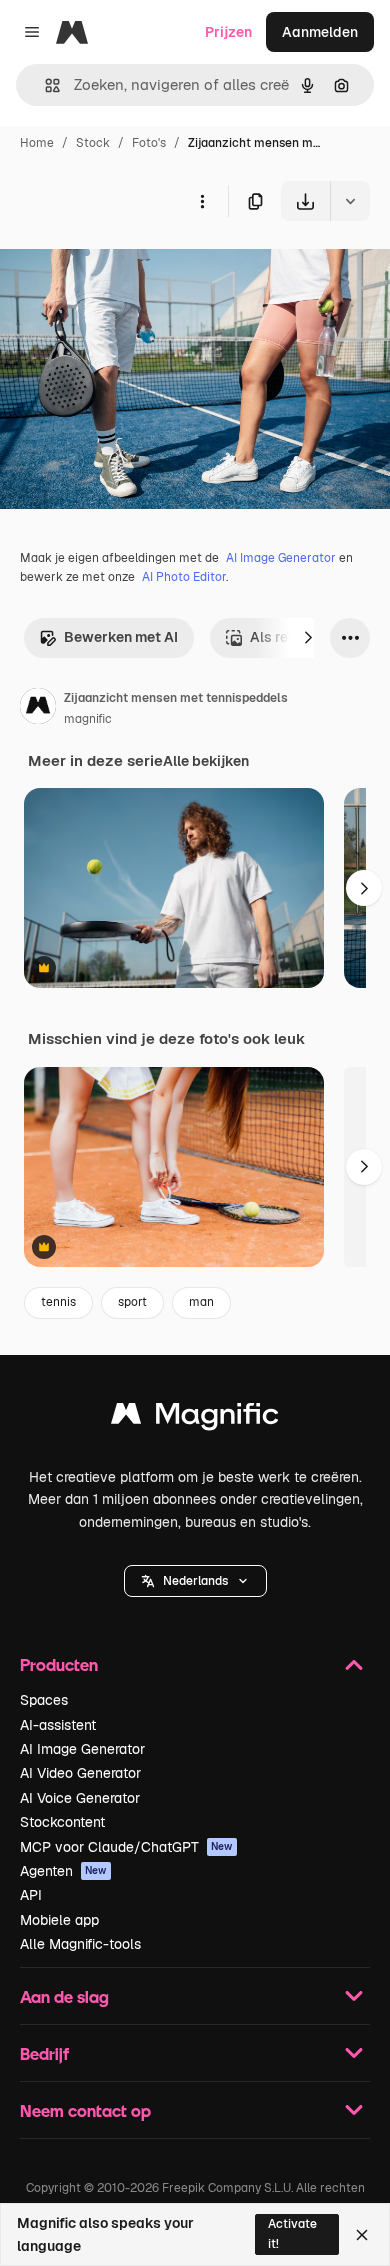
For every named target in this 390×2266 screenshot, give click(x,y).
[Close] (362, 2235)
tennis (58, 1302)
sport (132, 1302)
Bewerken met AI (121, 637)
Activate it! (292, 2233)
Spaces (44, 1700)
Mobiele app (59, 1920)
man (201, 1302)
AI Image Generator (281, 558)
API (31, 1895)
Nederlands (195, 1581)
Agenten (63, 1871)
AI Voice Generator (80, 1798)
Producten (59, 1664)
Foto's (149, 143)
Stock (93, 143)
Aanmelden (320, 32)
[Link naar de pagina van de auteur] (38, 709)
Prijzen (228, 32)
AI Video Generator (80, 1773)
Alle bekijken (206, 761)
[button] (195, 1581)
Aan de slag (64, 1996)
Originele (131, 267)
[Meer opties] (202, 201)
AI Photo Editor (184, 577)
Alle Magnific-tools (80, 1944)
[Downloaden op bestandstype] (350, 201)
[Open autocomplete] (44, 85)
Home (37, 143)
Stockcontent (62, 1822)
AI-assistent (58, 1725)
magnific (88, 719)
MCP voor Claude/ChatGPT (126, 1847)
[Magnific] (195, 1418)
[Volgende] (308, 638)
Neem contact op (85, 2110)
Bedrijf (44, 2053)
